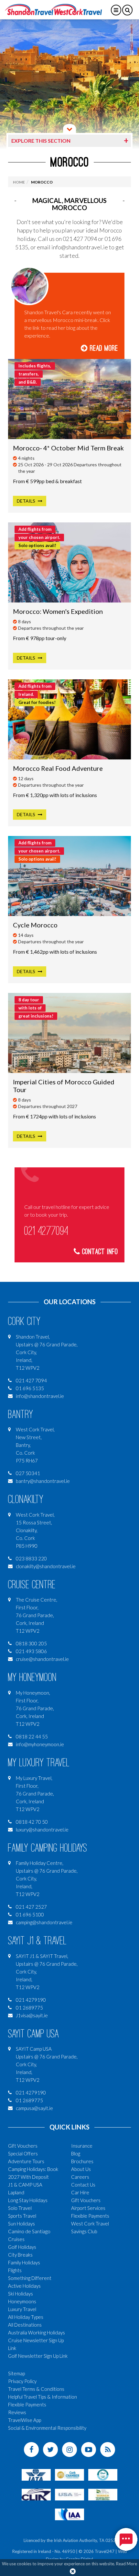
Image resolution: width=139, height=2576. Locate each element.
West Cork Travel (90, 2224)
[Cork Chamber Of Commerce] (69, 2474)
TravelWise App (25, 2420)
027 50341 (28, 1473)
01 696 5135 (30, 1388)
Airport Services (88, 2208)
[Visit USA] (69, 2494)
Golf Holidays (22, 2247)
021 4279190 (31, 2000)
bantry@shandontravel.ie (43, 1481)
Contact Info (99, 1252)
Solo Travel (20, 2208)
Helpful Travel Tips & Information (43, 2397)
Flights (15, 2270)
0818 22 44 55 (32, 1736)
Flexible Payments (90, 2216)
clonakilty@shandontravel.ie (46, 1566)
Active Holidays (24, 2286)
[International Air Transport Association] (36, 2474)
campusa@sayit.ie (34, 2108)
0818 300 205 (31, 1643)
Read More (103, 348)
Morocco (42, 182)
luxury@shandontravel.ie (42, 1830)
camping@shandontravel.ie (44, 1922)
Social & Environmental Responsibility (47, 2428)
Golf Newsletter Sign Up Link (38, 2356)
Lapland (16, 2192)
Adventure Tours (26, 2161)
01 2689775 (29, 2008)
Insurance (82, 2146)
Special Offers (23, 2153)
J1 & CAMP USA (25, 2185)
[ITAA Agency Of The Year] (103, 2494)
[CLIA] (36, 2494)
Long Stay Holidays (28, 2200)
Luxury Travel (22, 2309)
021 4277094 (46, 1231)
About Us (81, 2169)
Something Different (30, 2278)
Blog (76, 2153)
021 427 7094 (31, 1380)
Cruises (16, 2239)
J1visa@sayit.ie (32, 2015)
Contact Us (83, 2185)
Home (19, 182)
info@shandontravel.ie (40, 1396)
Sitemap (16, 2373)
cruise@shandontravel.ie (42, 1659)
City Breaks (20, 2255)
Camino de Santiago (29, 2231)
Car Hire (80, 2192)
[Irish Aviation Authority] (69, 2514)
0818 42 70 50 (32, 1822)
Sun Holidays (21, 2224)
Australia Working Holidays (37, 2332)
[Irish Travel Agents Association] (103, 2474)
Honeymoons (22, 2301)
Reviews (17, 2412)
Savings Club (84, 2231)
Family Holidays (24, 2262)
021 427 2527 (31, 1907)
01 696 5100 (30, 1914)
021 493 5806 (31, 1651)
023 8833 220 (31, 1558)
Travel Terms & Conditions (36, 2389)
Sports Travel (22, 2216)
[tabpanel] (69, 84)
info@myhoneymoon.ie (40, 1744)
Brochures (82, 2161)
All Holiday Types (26, 2317)
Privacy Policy (22, 2381)
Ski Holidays (21, 2294)
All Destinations (25, 2325)
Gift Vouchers (23, 2146)
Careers (80, 2177)
